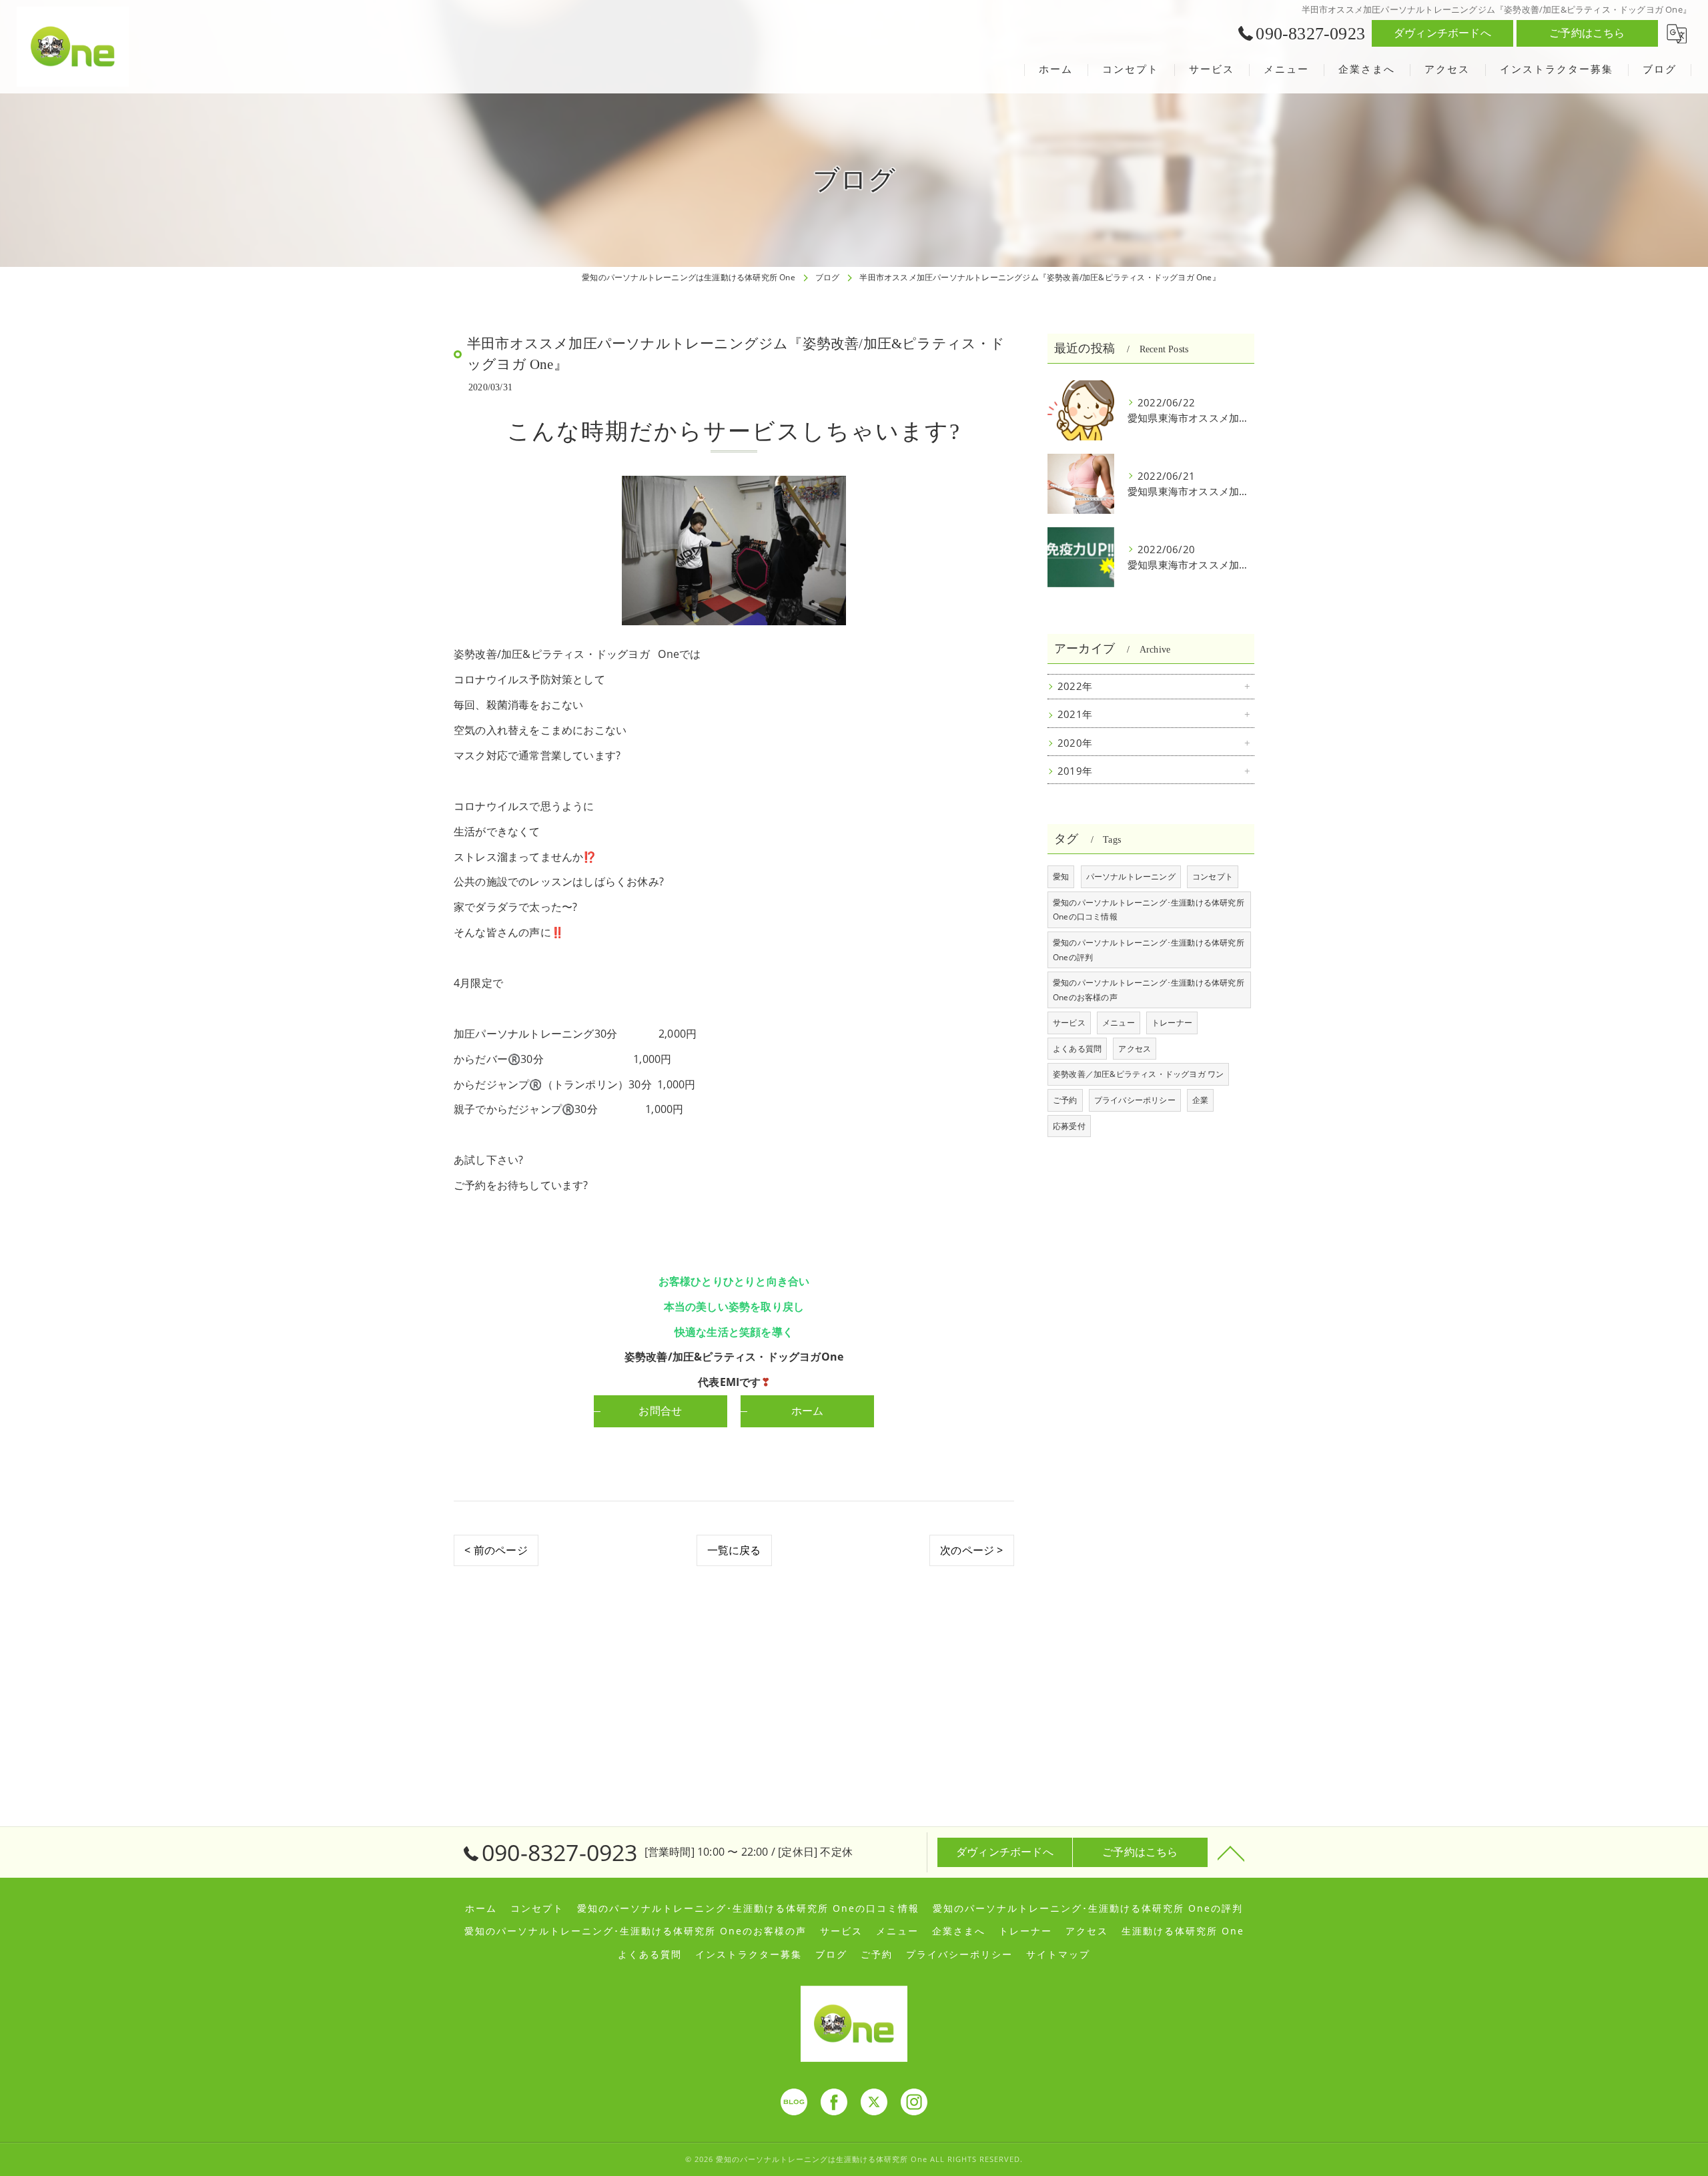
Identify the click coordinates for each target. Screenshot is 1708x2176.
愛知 (1061, 876)
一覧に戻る (734, 1550)
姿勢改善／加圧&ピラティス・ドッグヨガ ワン (1138, 1074)
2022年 (1075, 686)
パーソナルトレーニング (1131, 876)
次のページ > (971, 1550)
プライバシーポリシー (1135, 1100)
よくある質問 (1077, 1049)
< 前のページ (496, 1550)
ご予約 (1065, 1100)
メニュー (1119, 1023)
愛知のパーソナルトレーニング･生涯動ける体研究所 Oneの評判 (1149, 950)
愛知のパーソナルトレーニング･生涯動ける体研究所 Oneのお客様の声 (1149, 990)
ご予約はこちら (1587, 33)
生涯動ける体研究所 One (1183, 1931)
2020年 (1075, 743)
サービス (1069, 1023)
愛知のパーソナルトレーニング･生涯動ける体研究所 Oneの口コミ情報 (1149, 910)
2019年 (1075, 771)
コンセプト (1213, 876)
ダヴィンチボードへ (1442, 33)
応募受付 (1069, 1126)
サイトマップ (1058, 1954)
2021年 (1075, 714)
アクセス (1135, 1049)
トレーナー (1172, 1023)
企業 (1200, 1100)
